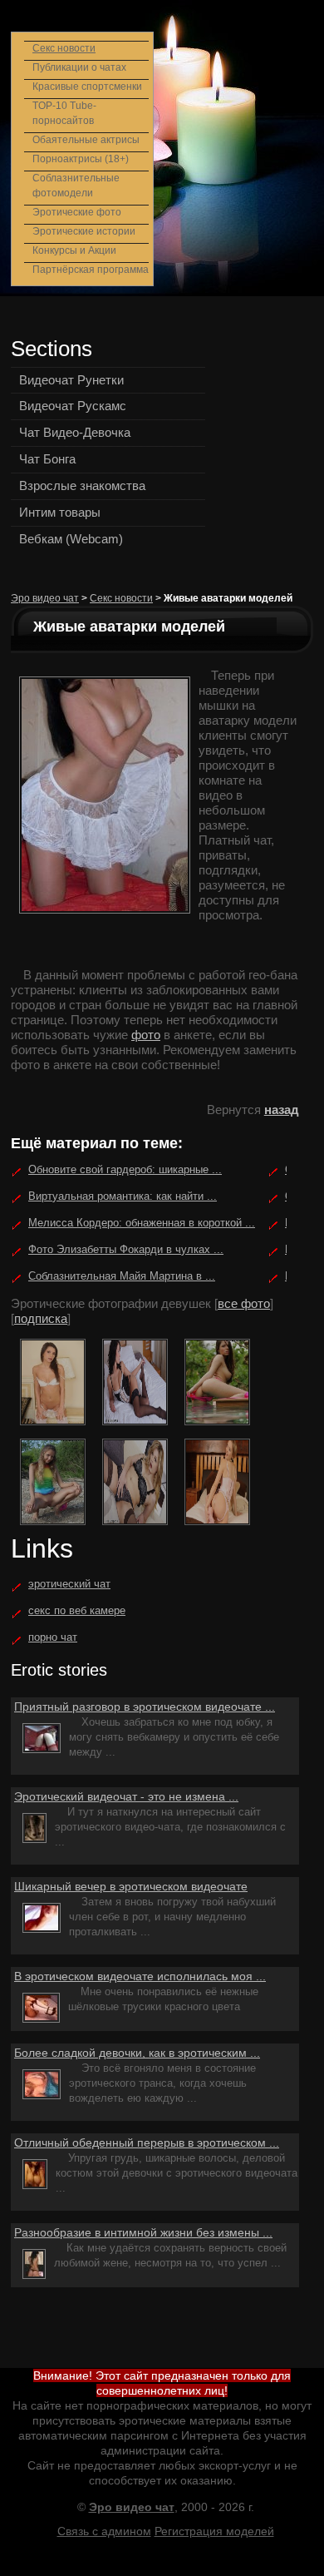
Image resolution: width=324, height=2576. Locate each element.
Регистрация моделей (214, 2531)
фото (146, 1035)
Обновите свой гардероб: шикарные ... (125, 1169)
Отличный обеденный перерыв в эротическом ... (147, 2143)
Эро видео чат (45, 598)
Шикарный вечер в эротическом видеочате (131, 1886)
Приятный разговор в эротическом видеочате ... (145, 1707)
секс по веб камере (77, 1610)
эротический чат (69, 1584)
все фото (244, 1303)
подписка (41, 1318)
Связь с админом (104, 2531)
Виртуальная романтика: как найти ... (123, 1196)
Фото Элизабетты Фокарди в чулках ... (126, 1249)
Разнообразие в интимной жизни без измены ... (143, 2232)
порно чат (53, 1637)
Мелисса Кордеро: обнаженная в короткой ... (142, 1223)
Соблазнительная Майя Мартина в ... (122, 1276)
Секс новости (121, 598)
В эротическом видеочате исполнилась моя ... (140, 1976)
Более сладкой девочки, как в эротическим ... (137, 2053)
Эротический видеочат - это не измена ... (126, 1796)
